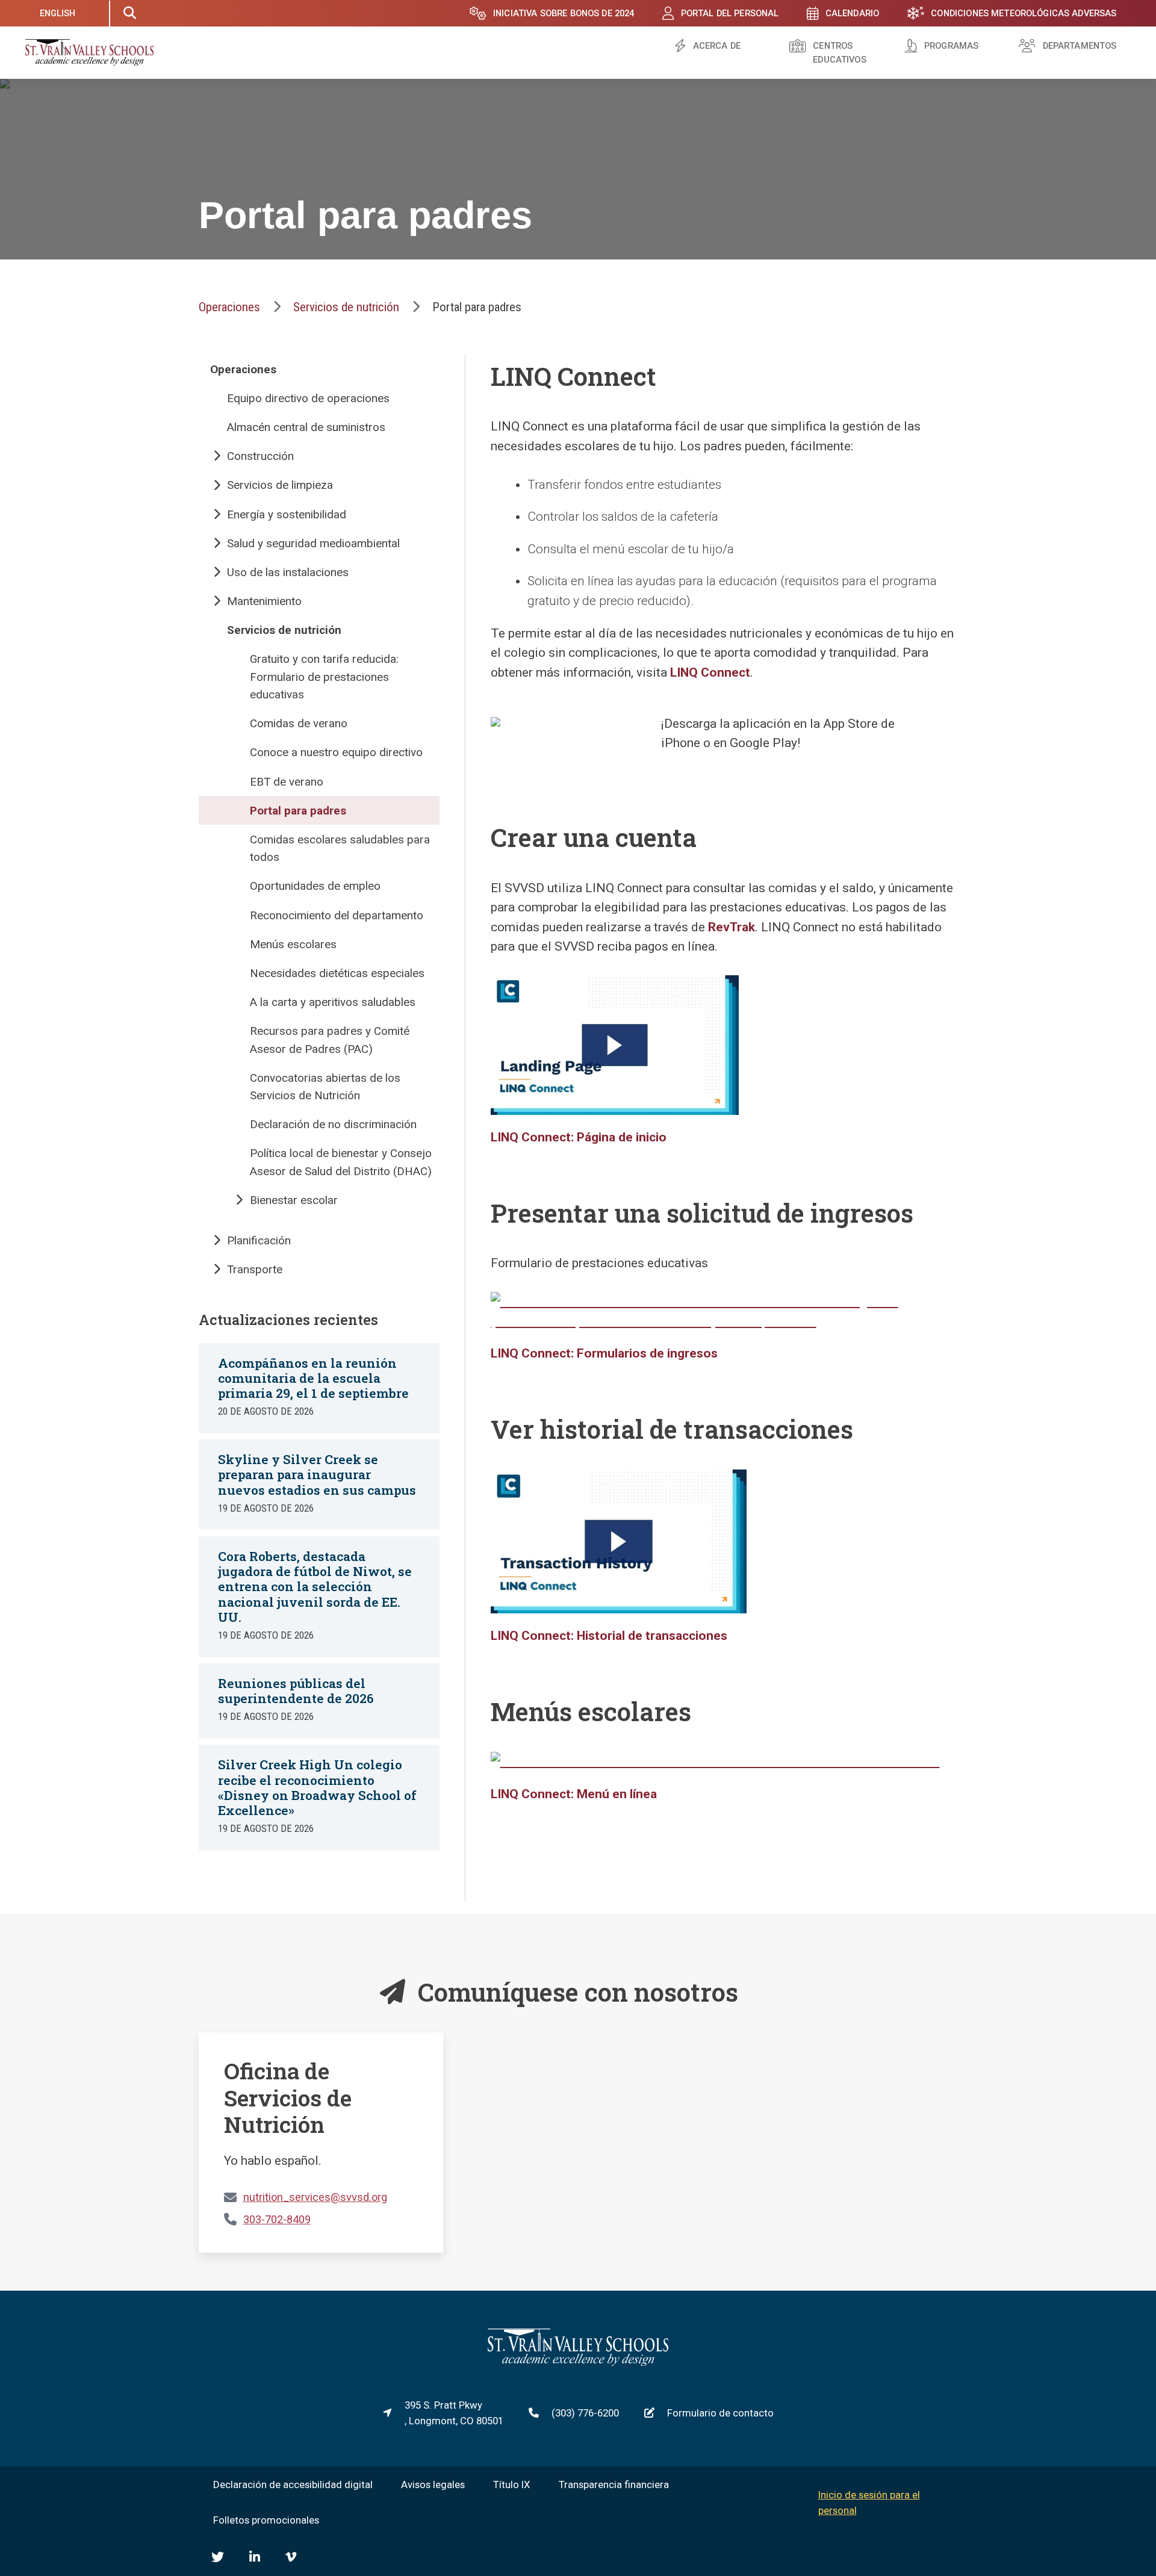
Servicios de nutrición (346, 307)
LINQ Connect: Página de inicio (579, 1137)
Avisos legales (433, 2484)
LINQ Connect (710, 672)
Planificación (259, 1240)
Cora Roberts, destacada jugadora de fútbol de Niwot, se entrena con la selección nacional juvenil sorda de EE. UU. (315, 1587)
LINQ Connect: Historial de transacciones (609, 1636)
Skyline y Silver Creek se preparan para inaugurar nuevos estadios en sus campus (317, 1474)
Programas (951, 46)
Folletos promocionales (266, 2520)
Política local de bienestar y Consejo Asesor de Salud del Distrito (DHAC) (341, 1162)
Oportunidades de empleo (315, 886)
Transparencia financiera (614, 2484)
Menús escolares (293, 944)
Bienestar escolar (294, 1200)
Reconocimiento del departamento (337, 915)
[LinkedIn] (255, 2557)
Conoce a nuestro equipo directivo (336, 752)
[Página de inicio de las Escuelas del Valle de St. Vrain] (578, 2362)
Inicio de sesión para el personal (869, 2503)
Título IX (512, 2484)
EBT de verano (287, 782)
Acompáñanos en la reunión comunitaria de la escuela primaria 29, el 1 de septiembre (313, 1378)
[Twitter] (218, 2557)
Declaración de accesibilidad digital (293, 2484)
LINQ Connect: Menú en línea (574, 1794)
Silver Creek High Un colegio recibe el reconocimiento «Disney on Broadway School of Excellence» (317, 1787)
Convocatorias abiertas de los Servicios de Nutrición (325, 1087)
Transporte (255, 1269)
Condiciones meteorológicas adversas (1024, 13)
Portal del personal (730, 13)
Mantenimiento (264, 601)
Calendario (852, 13)
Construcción (260, 456)
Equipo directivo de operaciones (308, 398)
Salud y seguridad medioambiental (313, 543)
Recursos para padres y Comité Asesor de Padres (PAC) (330, 1040)
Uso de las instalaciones (288, 572)
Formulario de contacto (720, 2413)
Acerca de (717, 46)
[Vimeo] (291, 2557)
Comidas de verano (299, 723)
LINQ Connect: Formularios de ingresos (604, 1353)
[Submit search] (129, 13)
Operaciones (229, 307)
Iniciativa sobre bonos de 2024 (564, 13)
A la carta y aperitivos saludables (333, 1002)
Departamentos (1080, 46)
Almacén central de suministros (306, 427)
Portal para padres (298, 811)
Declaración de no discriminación (333, 1124)
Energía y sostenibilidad (287, 514)
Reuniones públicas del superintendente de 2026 (296, 1691)
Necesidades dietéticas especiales (337, 973)
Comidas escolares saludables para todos (340, 848)
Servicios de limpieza (280, 485)
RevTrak (732, 927)
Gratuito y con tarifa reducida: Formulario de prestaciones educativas (324, 677)
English (58, 13)
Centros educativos (839, 53)
